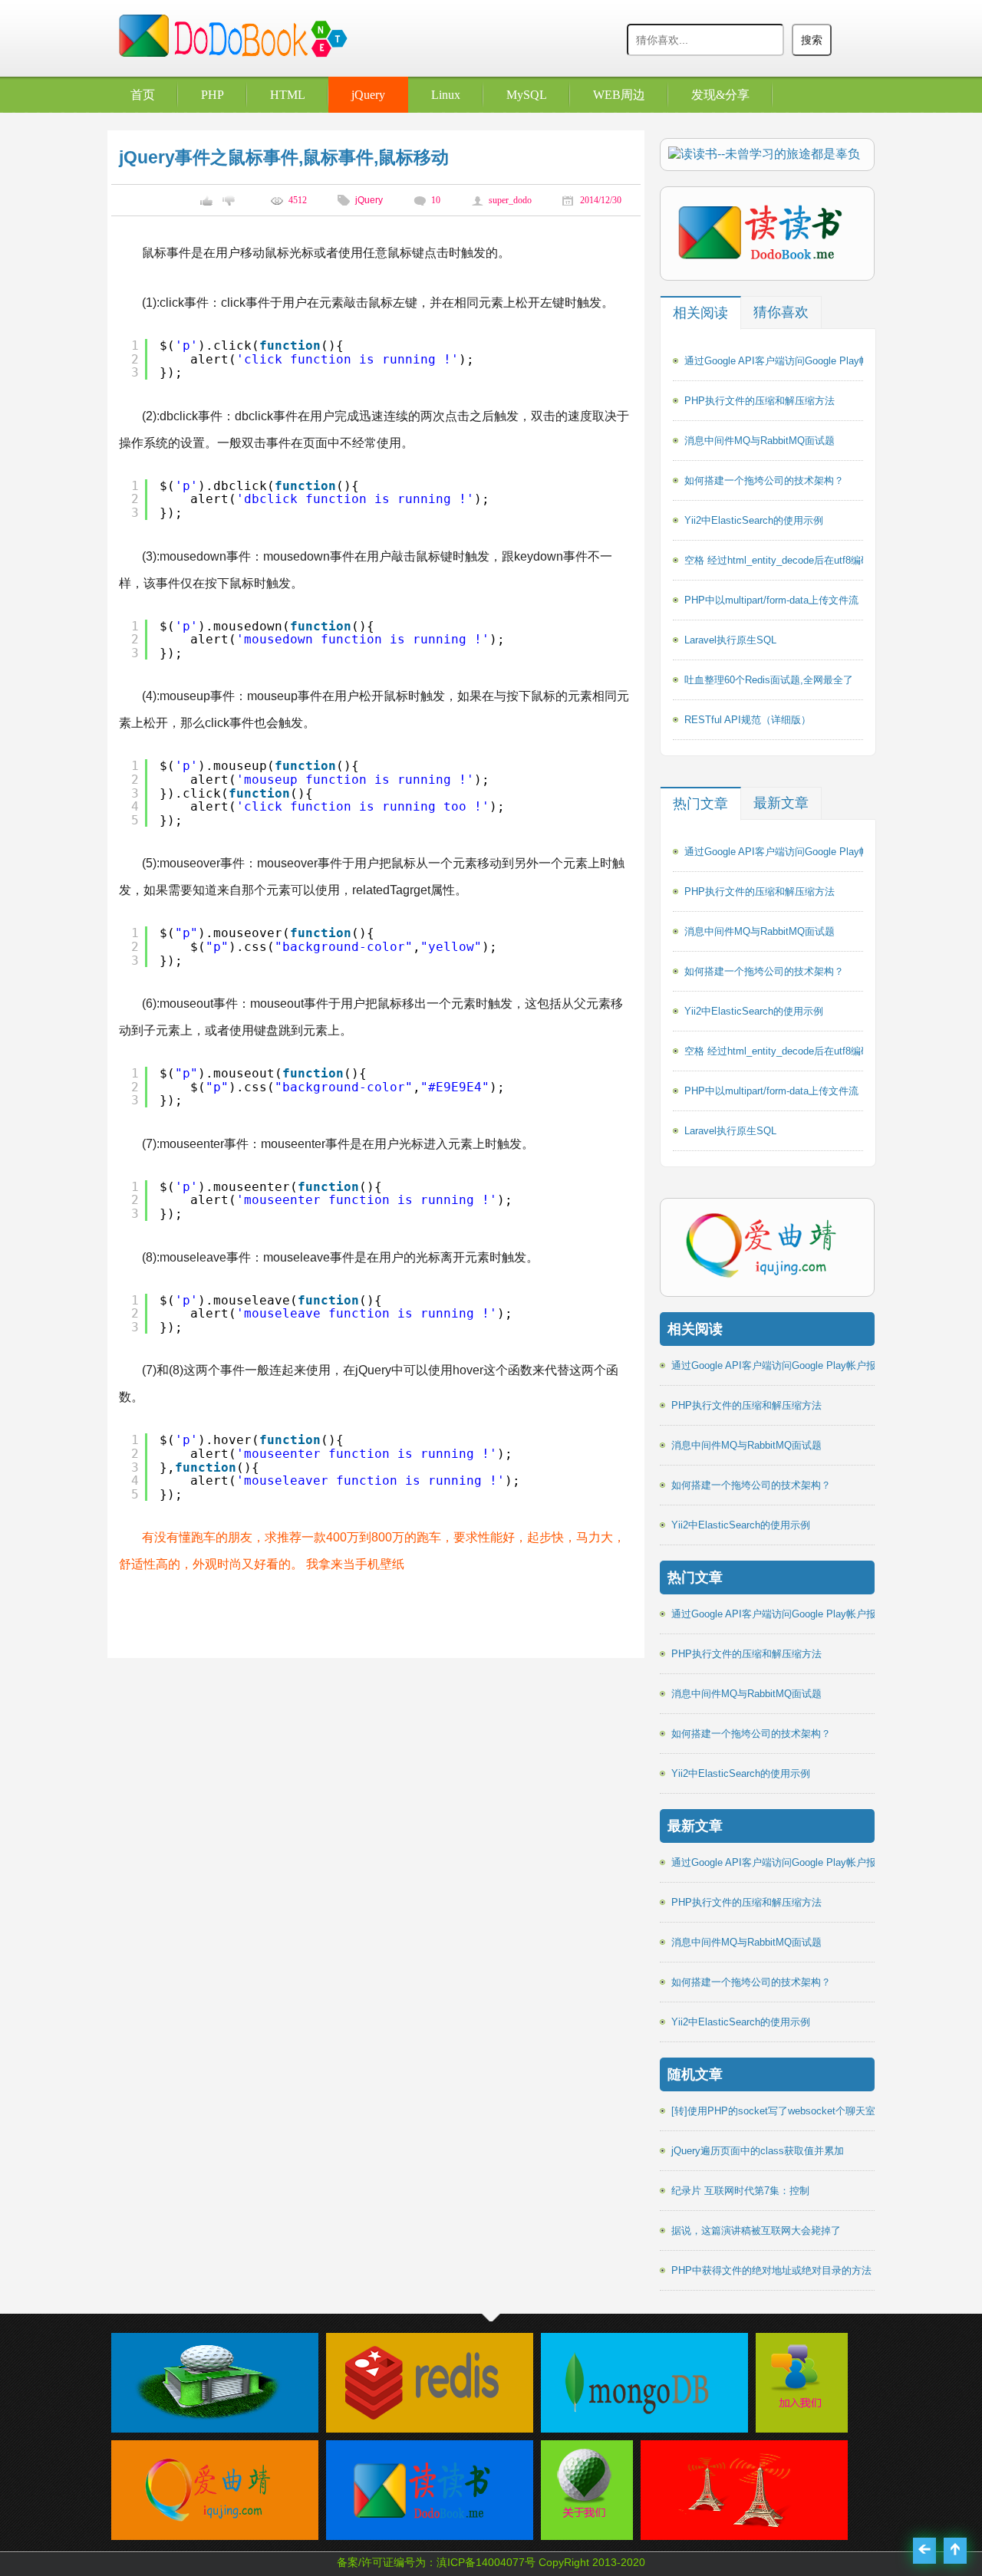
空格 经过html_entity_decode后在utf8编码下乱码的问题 (807, 560)
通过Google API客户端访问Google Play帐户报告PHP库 (807, 361)
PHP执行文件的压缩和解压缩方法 (760, 401)
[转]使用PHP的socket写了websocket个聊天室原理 (783, 2111)
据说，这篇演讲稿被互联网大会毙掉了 (756, 2231)
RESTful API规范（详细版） (748, 720)
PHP (213, 95)
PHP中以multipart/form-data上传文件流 (771, 600)
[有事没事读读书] (422, 2532)
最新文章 (781, 803)
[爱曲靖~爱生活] (207, 2532)
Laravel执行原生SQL (730, 640)
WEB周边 (619, 95)
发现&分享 (720, 95)
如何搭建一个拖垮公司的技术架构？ (764, 480)
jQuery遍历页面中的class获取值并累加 (758, 2151)
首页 (143, 95)
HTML (288, 95)
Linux (446, 95)
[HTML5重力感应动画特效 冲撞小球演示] (736, 2532)
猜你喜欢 (781, 312)
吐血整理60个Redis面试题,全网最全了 (769, 680)
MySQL (527, 95)
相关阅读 (700, 313)
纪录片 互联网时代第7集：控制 (740, 2191)
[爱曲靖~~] (798, 2409)
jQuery (368, 95)
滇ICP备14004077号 (486, 2562)
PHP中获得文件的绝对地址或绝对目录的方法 (771, 2270)
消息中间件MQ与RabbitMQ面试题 (760, 441)
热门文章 (700, 804)
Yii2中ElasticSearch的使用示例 (754, 520)
